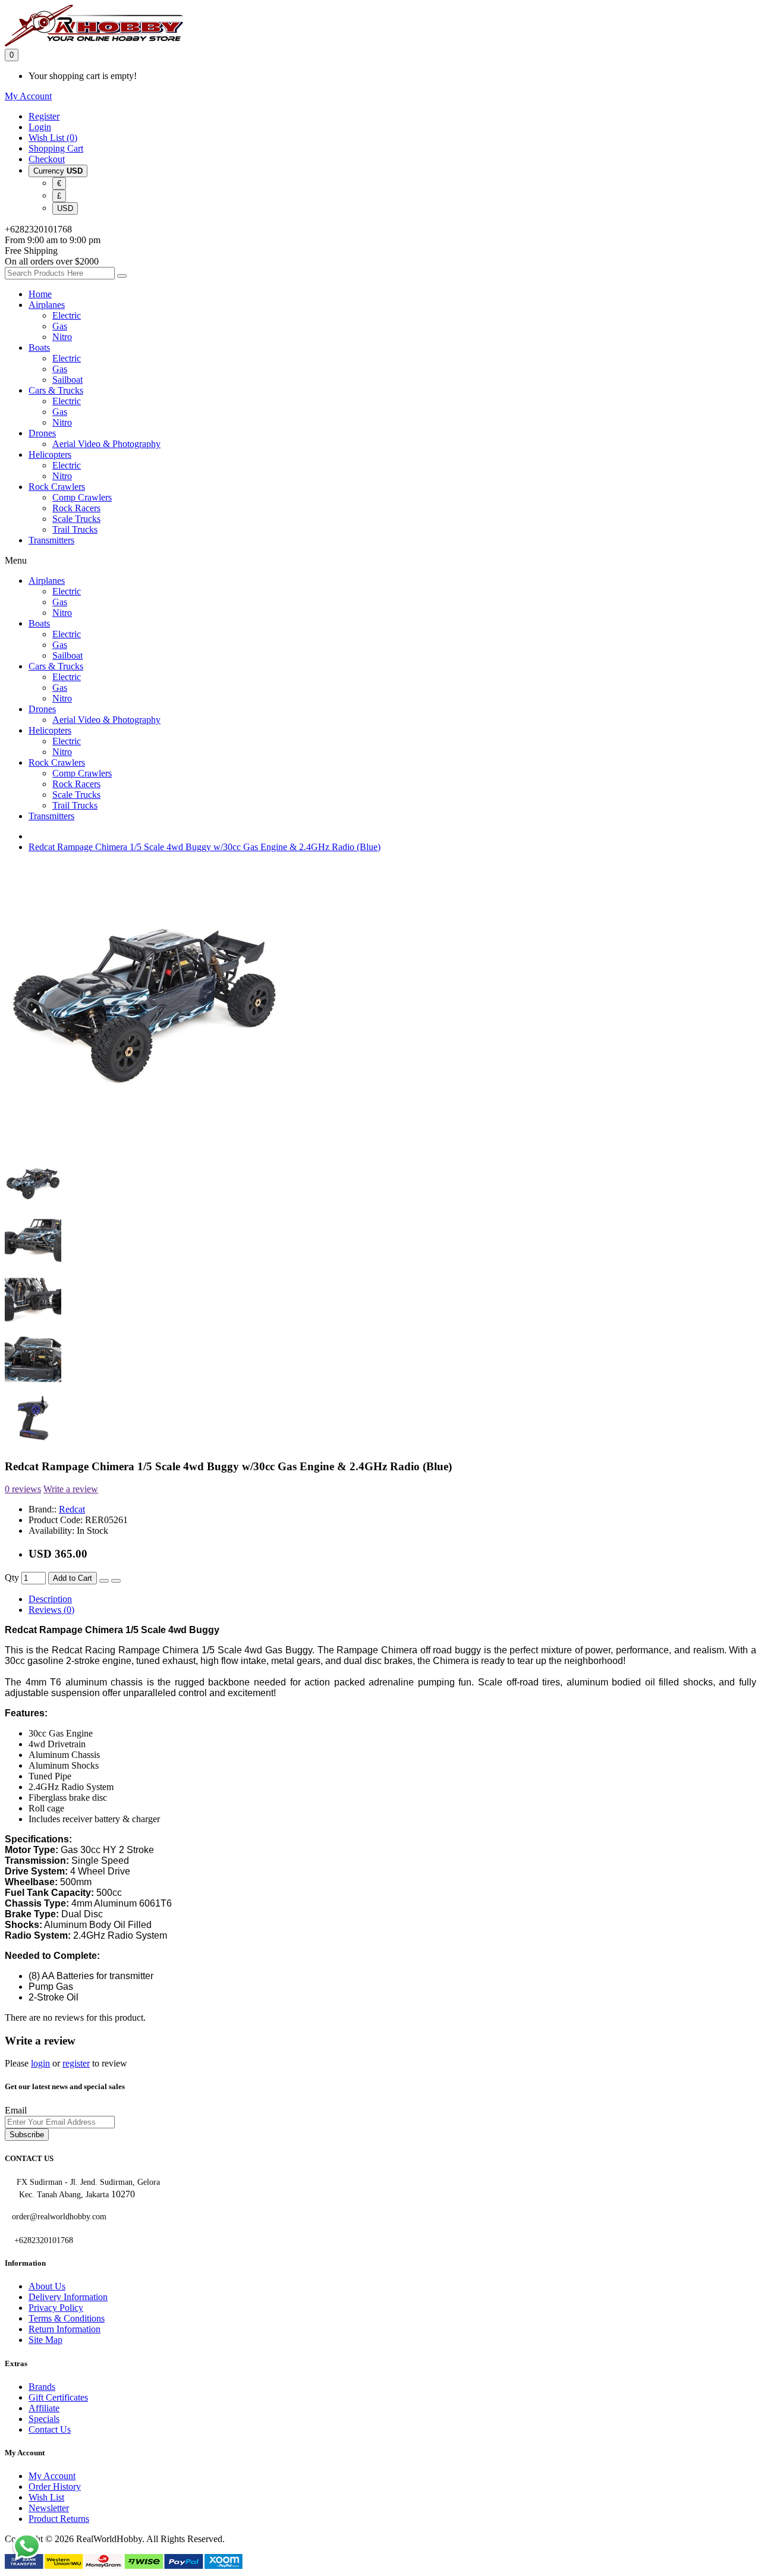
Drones (42, 433)
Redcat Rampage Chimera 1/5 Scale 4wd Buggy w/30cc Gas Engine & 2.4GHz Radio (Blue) (205, 847)
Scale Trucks (76, 519)
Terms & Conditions (67, 2318)
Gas (60, 326)
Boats (39, 347)
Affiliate (44, 2408)
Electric (67, 315)
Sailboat (67, 380)
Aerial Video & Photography (106, 444)
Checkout (47, 159)
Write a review (71, 1489)
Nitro (62, 337)
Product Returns (59, 2519)
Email (16, 2110)
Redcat (72, 1509)
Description (50, 1599)
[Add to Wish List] (104, 1581)
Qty (12, 1578)
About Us (47, 2286)
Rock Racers (76, 508)
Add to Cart (73, 1578)
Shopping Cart (56, 148)
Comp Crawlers (82, 497)
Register (44, 116)
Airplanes (47, 305)
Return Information (65, 2329)
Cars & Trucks (56, 390)
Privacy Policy (56, 2308)
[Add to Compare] (116, 1581)
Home (40, 294)
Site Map (45, 2340)
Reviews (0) (51, 1610)
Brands (42, 2387)
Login (40, 127)
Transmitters (51, 540)
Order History (55, 2487)
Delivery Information (68, 2297)
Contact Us (50, 2429)
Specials (44, 2419)
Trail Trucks (75, 529)
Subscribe (27, 2135)
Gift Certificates (58, 2397)
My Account (52, 2476)
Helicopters (50, 455)
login (40, 2063)
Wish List (46, 2497)
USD (65, 208)
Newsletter (49, 2508)
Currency (58, 171)
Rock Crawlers (57, 487)
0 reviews (23, 1489)
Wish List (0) (53, 138)
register (76, 2063)
